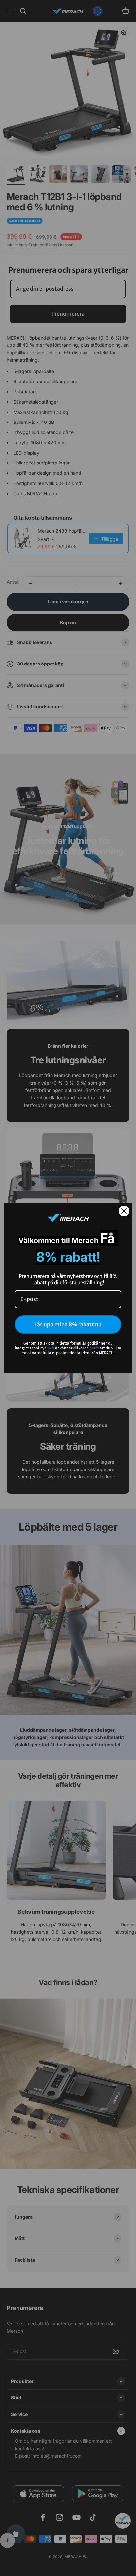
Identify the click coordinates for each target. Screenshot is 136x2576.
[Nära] (124, 1211)
